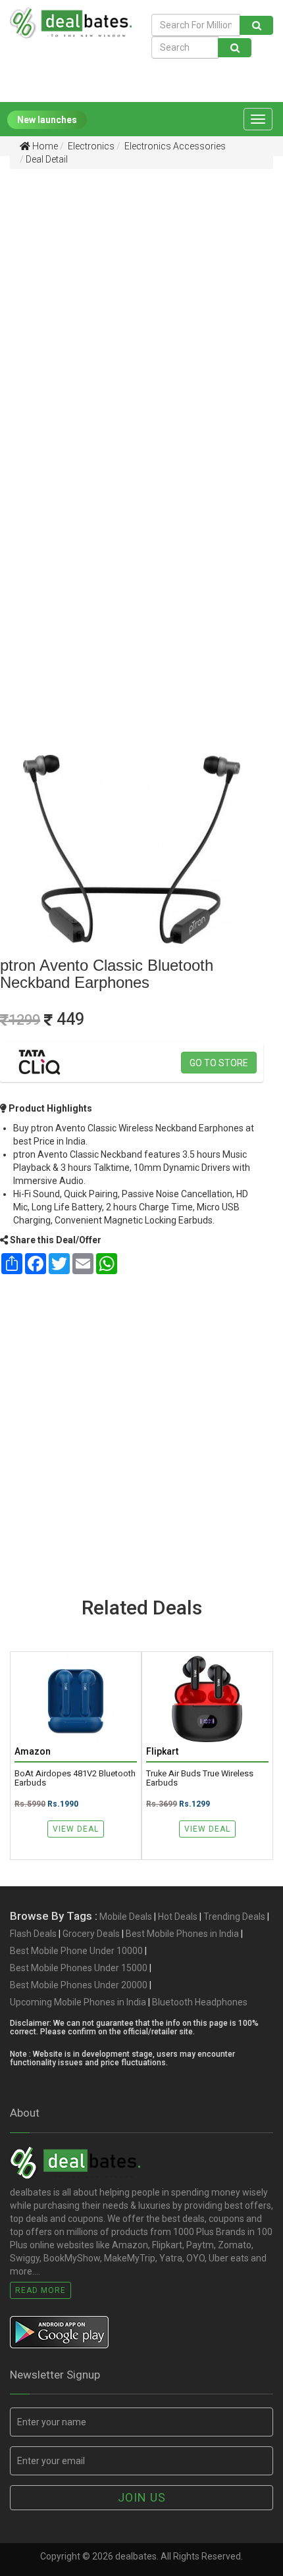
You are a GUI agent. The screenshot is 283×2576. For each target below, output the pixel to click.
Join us (142, 2497)
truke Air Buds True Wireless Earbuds (200, 1778)
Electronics (90, 146)
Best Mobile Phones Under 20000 (79, 1985)
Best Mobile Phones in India (182, 1934)
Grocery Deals (91, 1934)
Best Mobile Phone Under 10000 (76, 1951)
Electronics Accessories (174, 146)
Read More (40, 2290)
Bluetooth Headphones (200, 2002)
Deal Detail (47, 159)
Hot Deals (178, 1917)
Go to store (219, 1063)
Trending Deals (234, 1917)
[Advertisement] (141, 317)
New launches (47, 120)
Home (44, 146)
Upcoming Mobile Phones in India (78, 2002)
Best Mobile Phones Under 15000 (79, 1968)
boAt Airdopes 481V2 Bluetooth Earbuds (75, 1778)
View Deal (76, 1829)
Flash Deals (33, 1934)
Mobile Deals (126, 1917)
